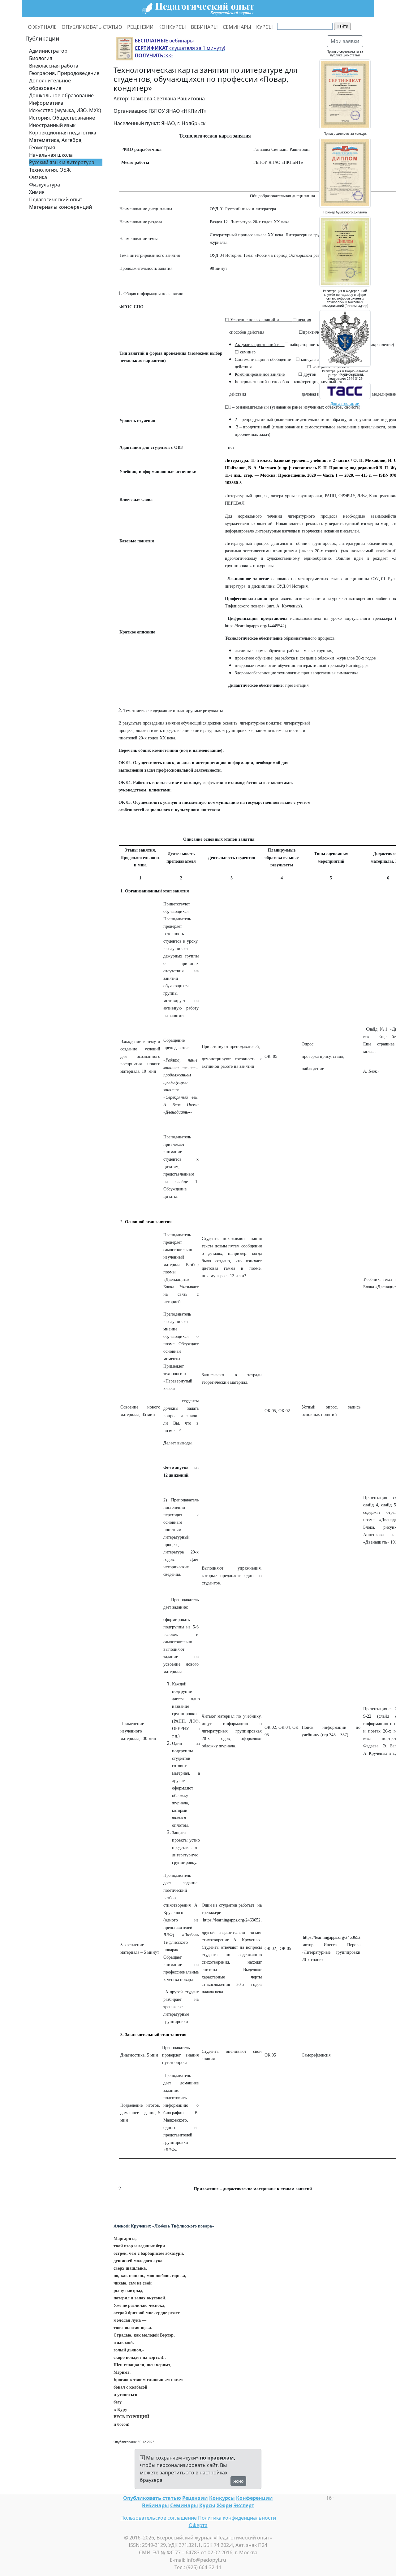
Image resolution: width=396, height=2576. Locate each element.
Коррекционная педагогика (63, 133)
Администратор (48, 51)
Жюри (224, 2505)
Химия (37, 192)
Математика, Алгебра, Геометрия (56, 144)
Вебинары (155, 2505)
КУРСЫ (265, 27)
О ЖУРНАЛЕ (42, 27)
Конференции (254, 2498)
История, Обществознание (62, 118)
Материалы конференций (60, 207)
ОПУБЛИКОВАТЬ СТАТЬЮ (92, 27)
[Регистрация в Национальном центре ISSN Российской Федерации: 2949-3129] (345, 390)
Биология (41, 58)
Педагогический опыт (56, 199)
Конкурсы (222, 2498)
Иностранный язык (52, 125)
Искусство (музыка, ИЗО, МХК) (65, 110)
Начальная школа (51, 155)
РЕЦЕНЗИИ (140, 27)
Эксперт (244, 2505)
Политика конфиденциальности (237, 2518)
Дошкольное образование (61, 95)
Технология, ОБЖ (50, 170)
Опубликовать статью (152, 2498)
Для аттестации (345, 403)
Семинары (184, 2505)
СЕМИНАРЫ (237, 27)
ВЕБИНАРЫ (204, 27)
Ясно (238, 2481)
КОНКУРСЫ (172, 27)
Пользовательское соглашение (159, 2518)
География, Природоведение (64, 73)
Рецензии (195, 2498)
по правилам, (218, 2458)
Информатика (46, 103)
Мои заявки (345, 41)
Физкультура (45, 185)
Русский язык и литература (62, 162)
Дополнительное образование (50, 84)
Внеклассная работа (54, 66)
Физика (38, 177)
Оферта (198, 2525)
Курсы (207, 2505)
